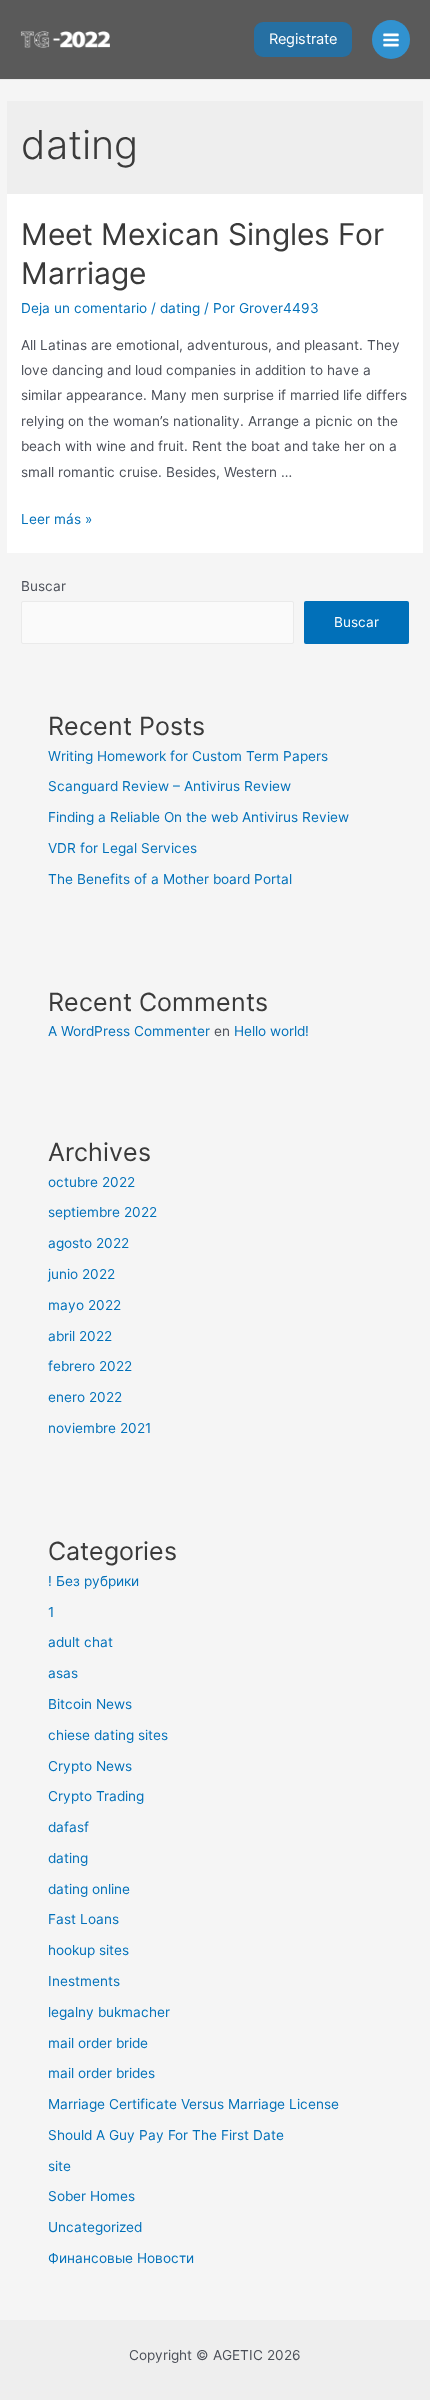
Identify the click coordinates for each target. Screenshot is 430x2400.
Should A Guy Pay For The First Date (166, 2135)
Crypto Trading (96, 1796)
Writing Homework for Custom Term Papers (188, 756)
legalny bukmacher (109, 2012)
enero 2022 (85, 1397)
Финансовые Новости (121, 2258)
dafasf (68, 1827)
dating (180, 308)
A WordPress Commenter (129, 1031)
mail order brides (101, 2073)
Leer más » (56, 519)
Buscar (43, 586)
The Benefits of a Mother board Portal (170, 879)
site (59, 2166)
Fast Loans (83, 1919)
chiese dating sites (108, 1735)
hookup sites (88, 1950)
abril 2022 (80, 1336)
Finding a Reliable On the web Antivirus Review (198, 817)
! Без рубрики (93, 1581)
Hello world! (271, 1031)
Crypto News (90, 1766)
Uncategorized (95, 2227)
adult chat (80, 1642)
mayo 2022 (84, 1305)
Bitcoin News (90, 1704)
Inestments (84, 1981)
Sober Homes (91, 2196)
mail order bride (98, 2043)
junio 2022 (81, 1274)
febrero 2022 (90, 1366)
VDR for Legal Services (122, 848)
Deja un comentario (84, 308)
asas (63, 1673)
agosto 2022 (88, 1243)
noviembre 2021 (99, 1428)
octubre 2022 (91, 1182)
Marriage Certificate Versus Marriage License (193, 2104)
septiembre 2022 (102, 1212)
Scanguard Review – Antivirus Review (169, 786)
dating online (89, 1889)
